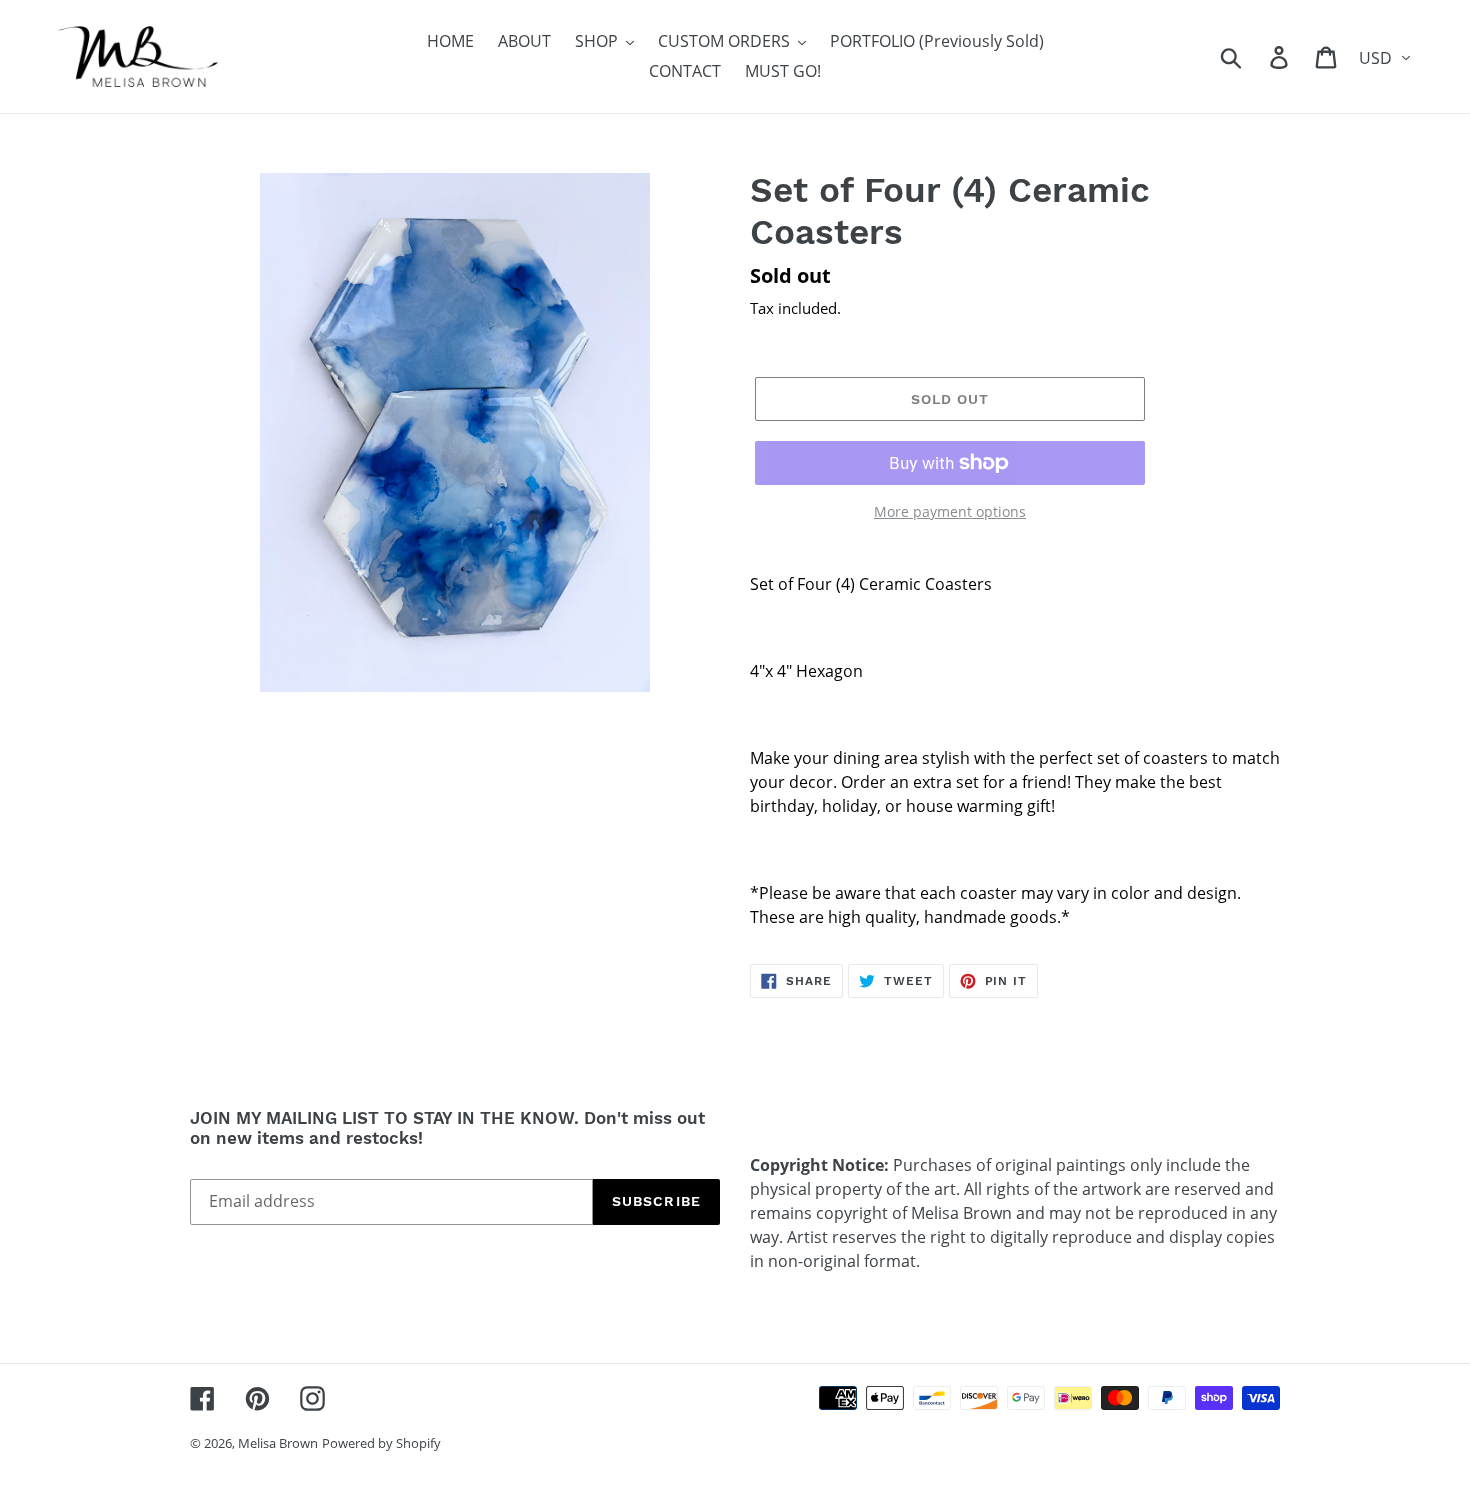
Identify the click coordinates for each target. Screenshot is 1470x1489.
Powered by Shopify (381, 1443)
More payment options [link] (950, 511)
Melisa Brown (278, 1443)
